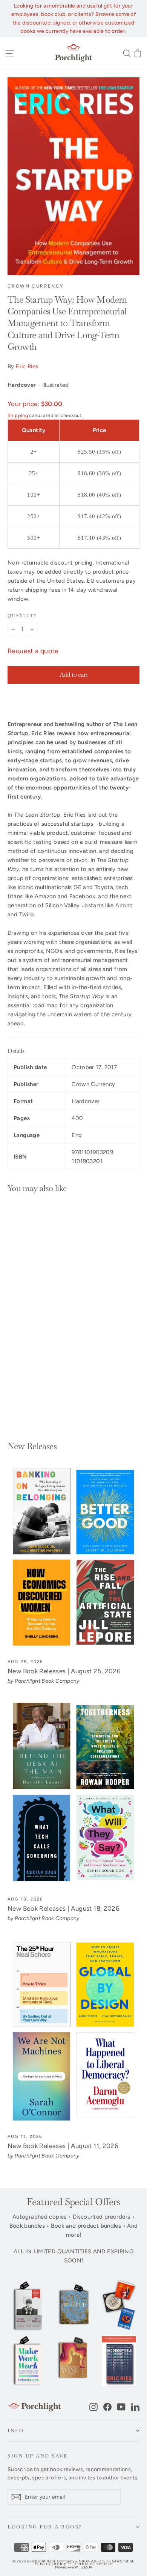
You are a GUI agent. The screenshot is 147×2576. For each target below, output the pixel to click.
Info (16, 2431)
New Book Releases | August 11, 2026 (63, 2146)
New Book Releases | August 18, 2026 (64, 1908)
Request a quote (33, 651)
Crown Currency (36, 286)
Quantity (22, 616)
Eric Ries (27, 366)
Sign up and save (38, 2456)
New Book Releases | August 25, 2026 (64, 1671)
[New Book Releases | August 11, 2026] (73, 2032)
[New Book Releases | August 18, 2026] (73, 1794)
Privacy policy (50, 2564)
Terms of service (93, 2564)
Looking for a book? (45, 2527)
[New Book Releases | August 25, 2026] (73, 1557)
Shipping (18, 415)
